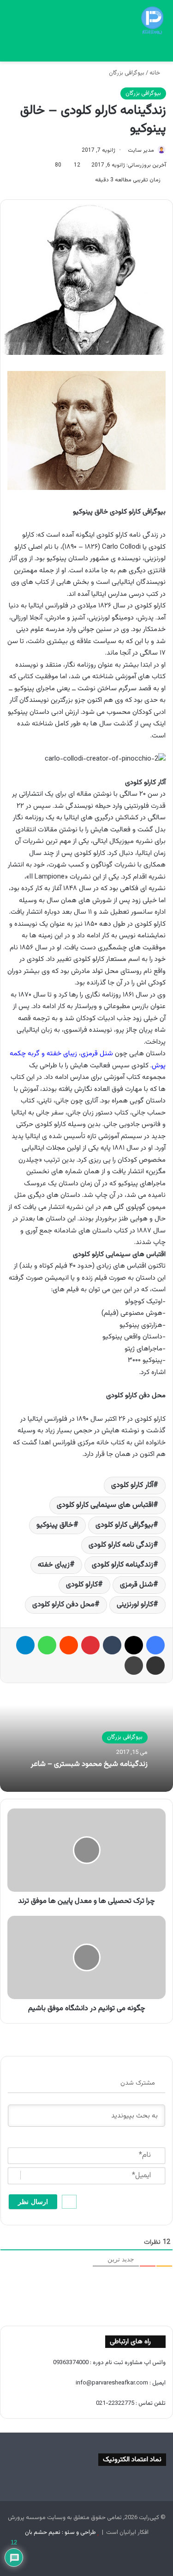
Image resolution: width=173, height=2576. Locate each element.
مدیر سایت (141, 150)
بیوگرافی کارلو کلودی (124, 1525)
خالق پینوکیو (55, 1525)
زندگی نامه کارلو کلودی (121, 1545)
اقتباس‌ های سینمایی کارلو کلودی (105, 1505)
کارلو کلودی (82, 1585)
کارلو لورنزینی (135, 1605)
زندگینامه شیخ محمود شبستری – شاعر (89, 1764)
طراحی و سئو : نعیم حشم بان (60, 2533)
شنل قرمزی (137, 1585)
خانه (155, 73)
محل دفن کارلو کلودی (63, 1605)
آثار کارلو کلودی (132, 1485)
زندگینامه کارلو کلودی (122, 1565)
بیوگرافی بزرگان (127, 73)
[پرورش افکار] (152, 20)
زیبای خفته (54, 1565)
